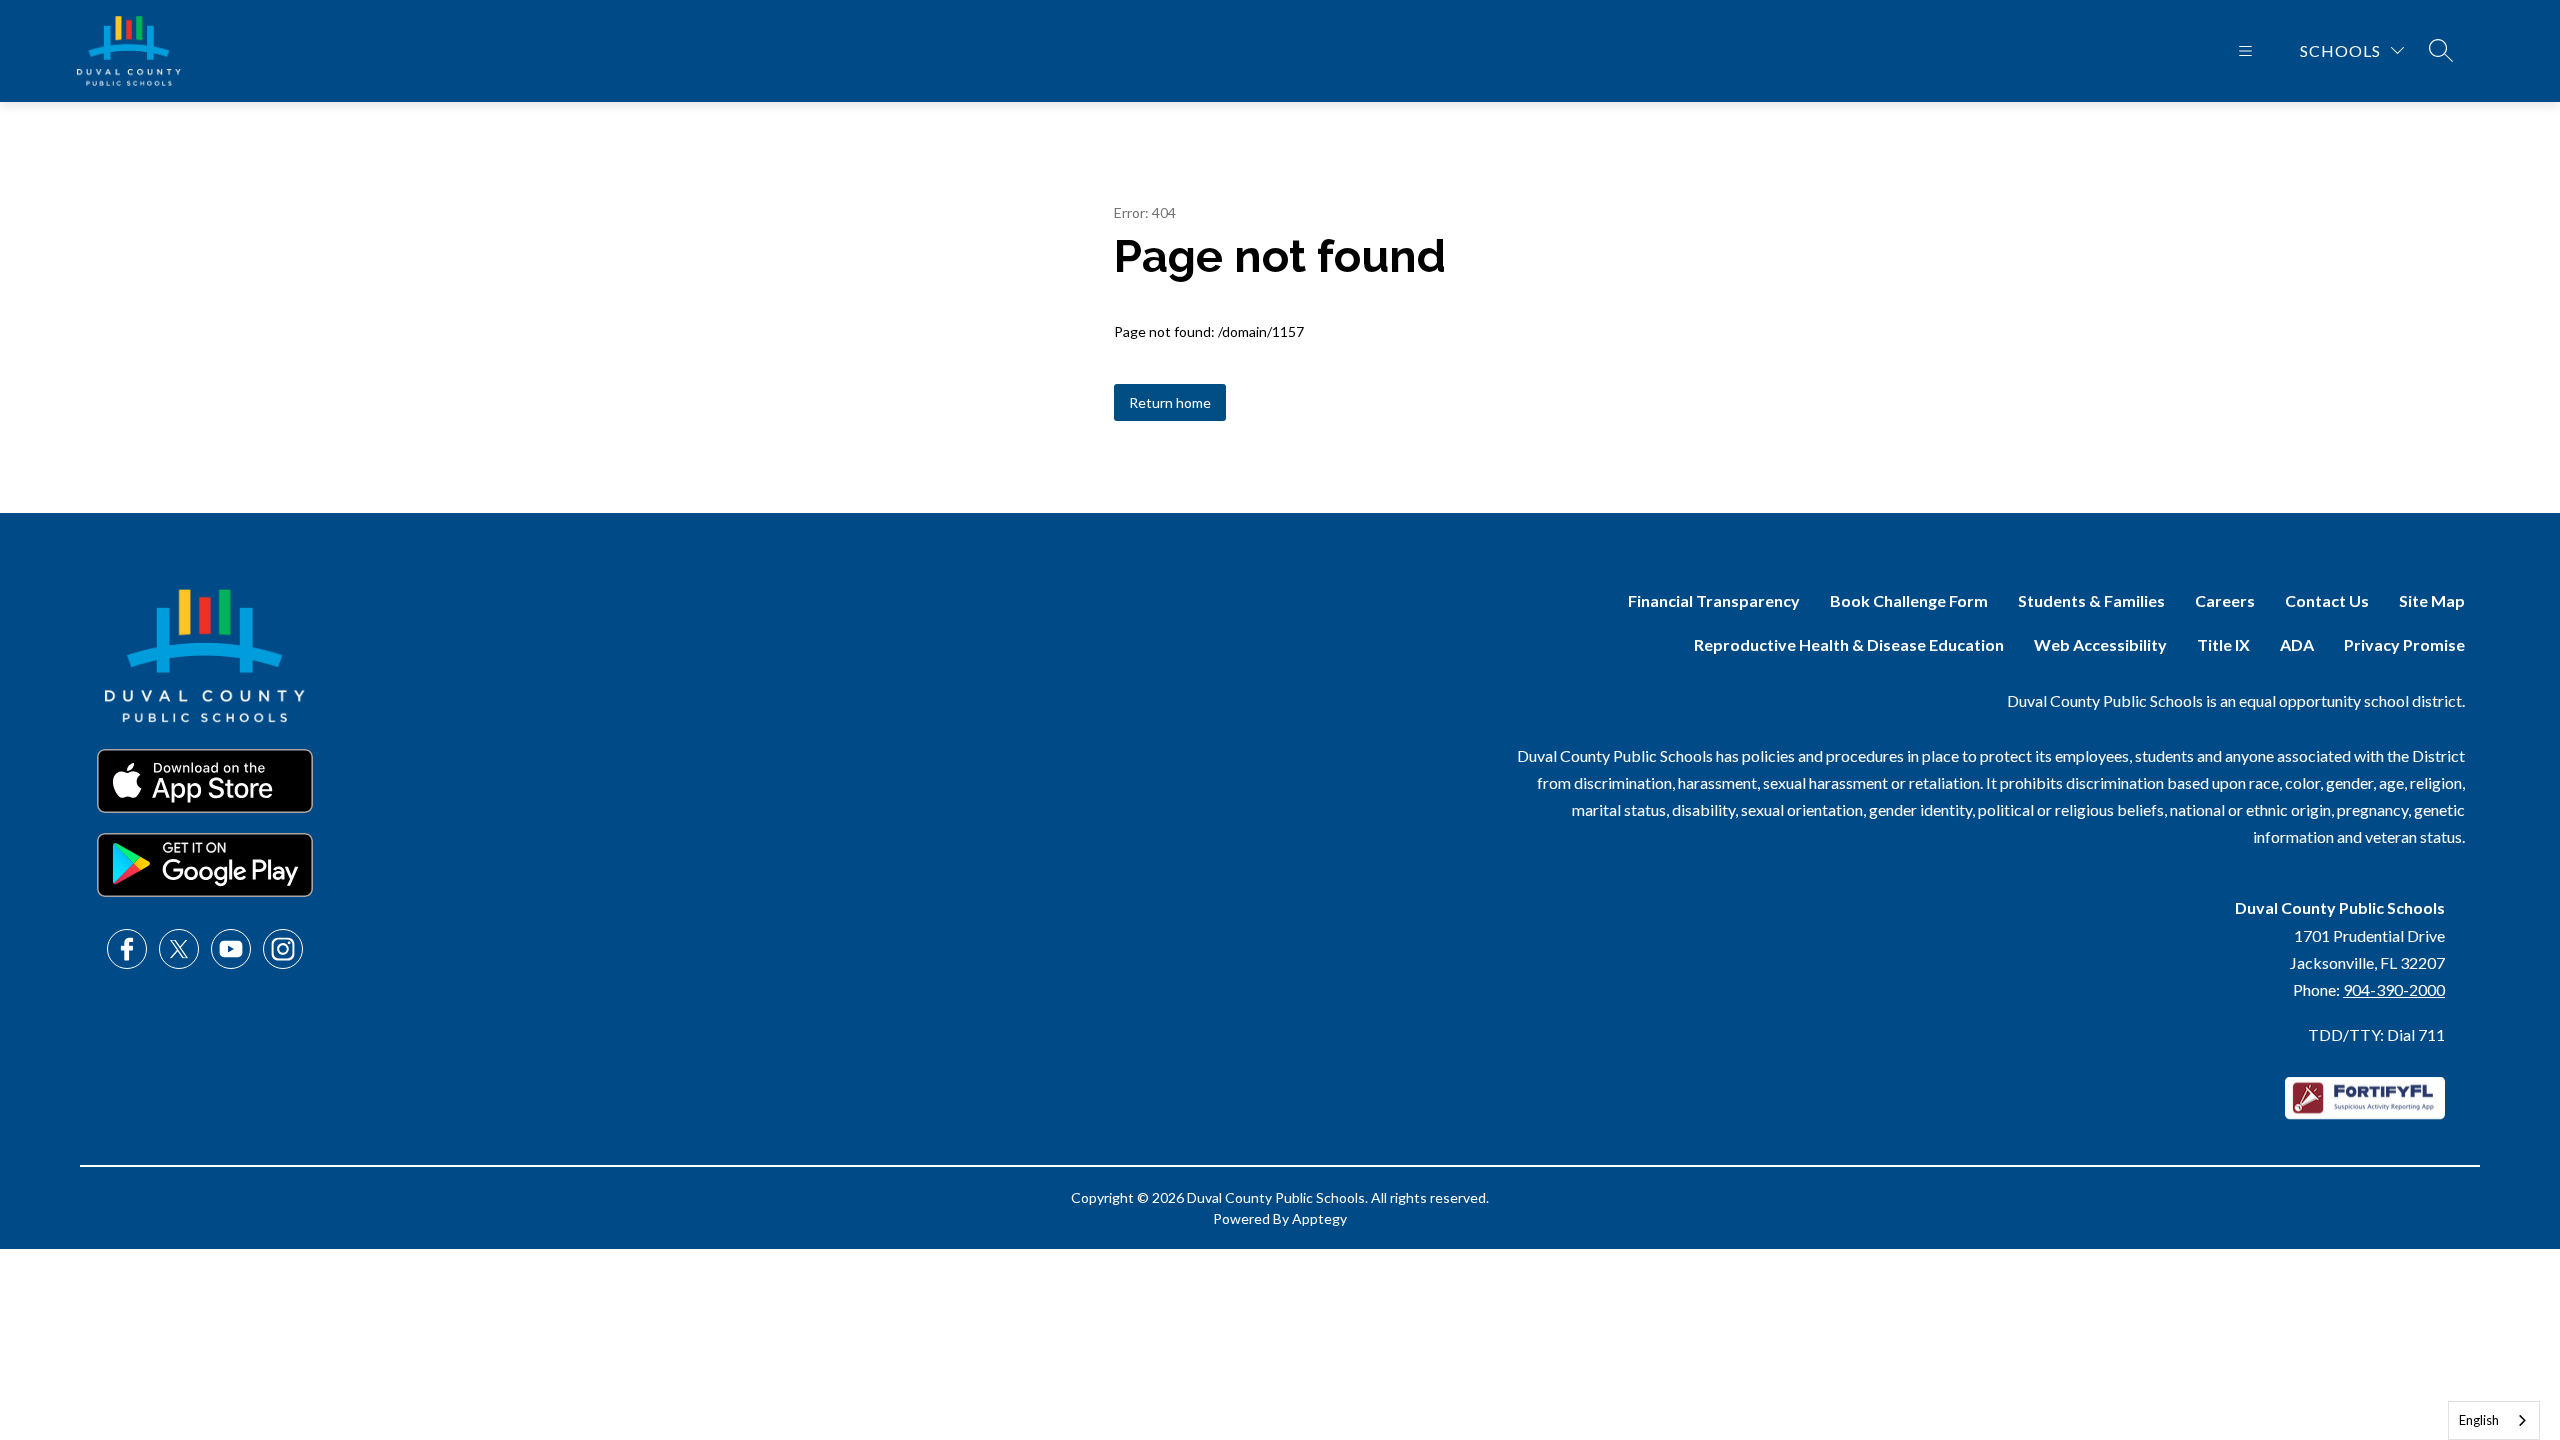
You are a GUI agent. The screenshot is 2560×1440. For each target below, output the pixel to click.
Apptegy (1319, 1218)
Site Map (2432, 600)
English (2479, 1420)
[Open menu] (2245, 51)
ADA (2297, 644)
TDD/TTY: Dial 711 (2376, 1034)
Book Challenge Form (1909, 600)
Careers (2225, 600)
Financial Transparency (1714, 600)
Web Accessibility (2100, 644)
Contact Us (2327, 600)
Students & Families (2091, 600)
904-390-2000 (2394, 989)
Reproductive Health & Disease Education (1849, 644)
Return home (1170, 402)
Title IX (2223, 644)
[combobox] (2494, 1420)
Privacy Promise (2404, 644)
